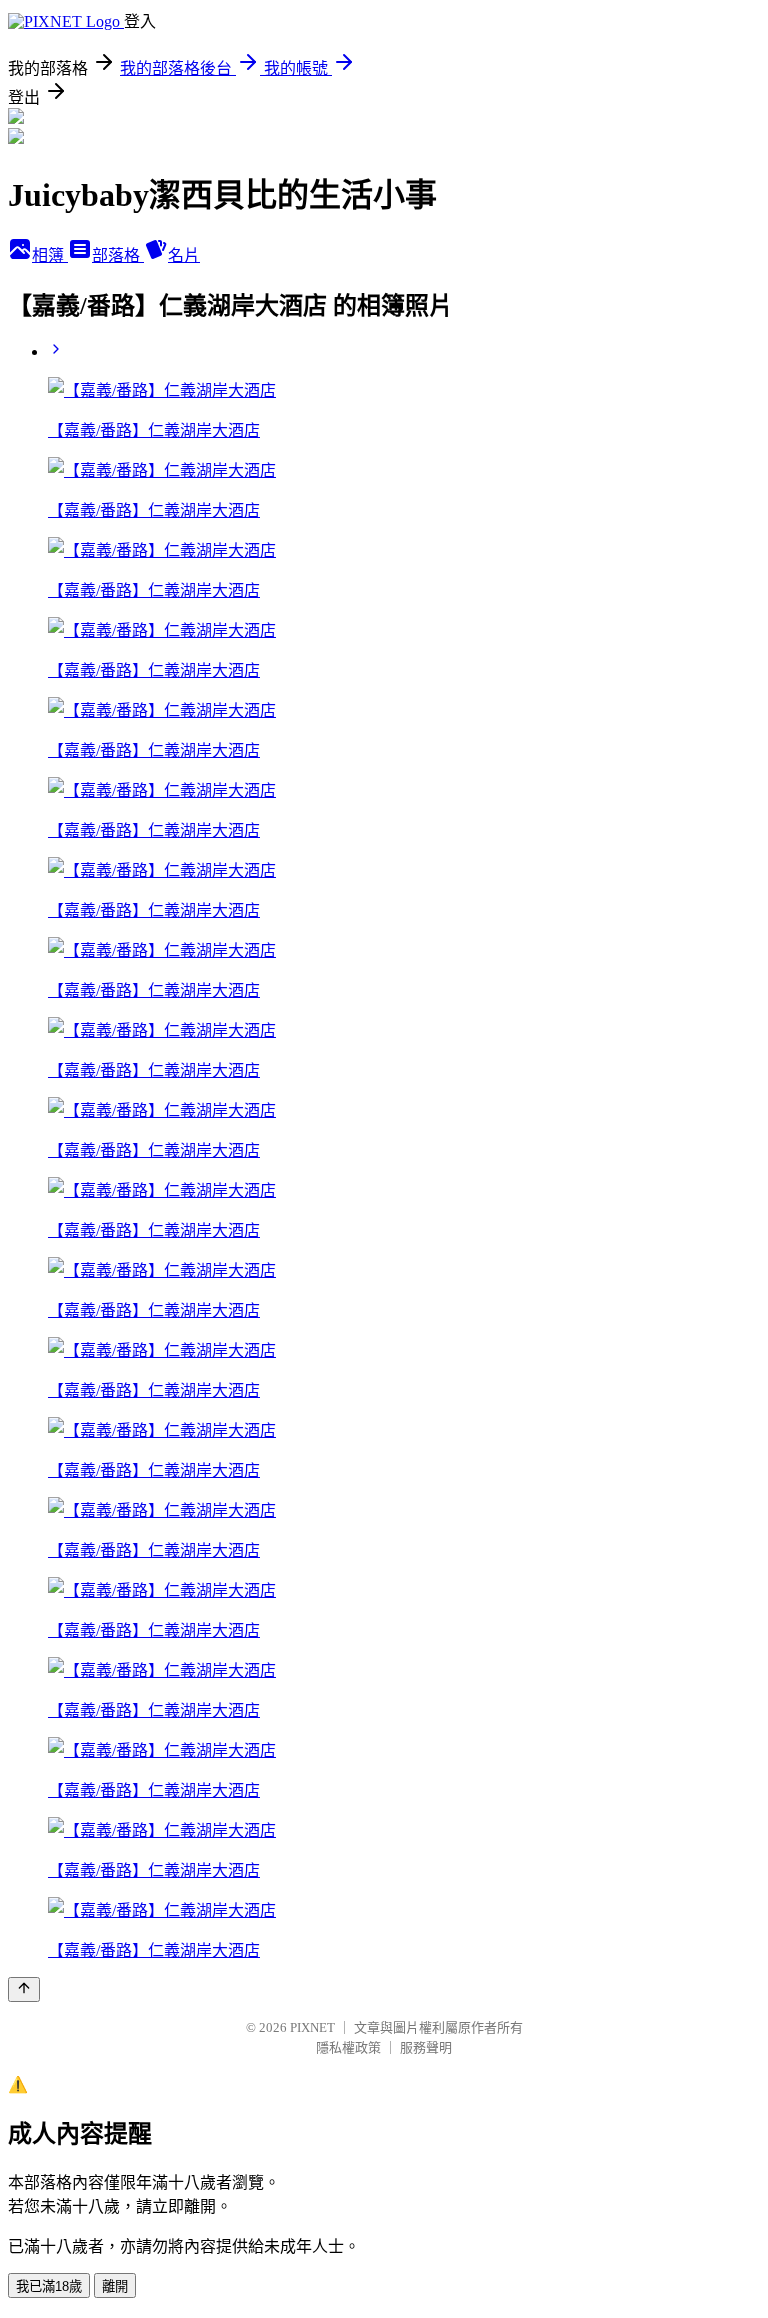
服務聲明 (426, 2047)
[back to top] (24, 1989)
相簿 (50, 255)
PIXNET (312, 2027)
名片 (184, 255)
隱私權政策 (348, 2047)
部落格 (118, 255)
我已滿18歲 (49, 2286)
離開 (115, 2286)
